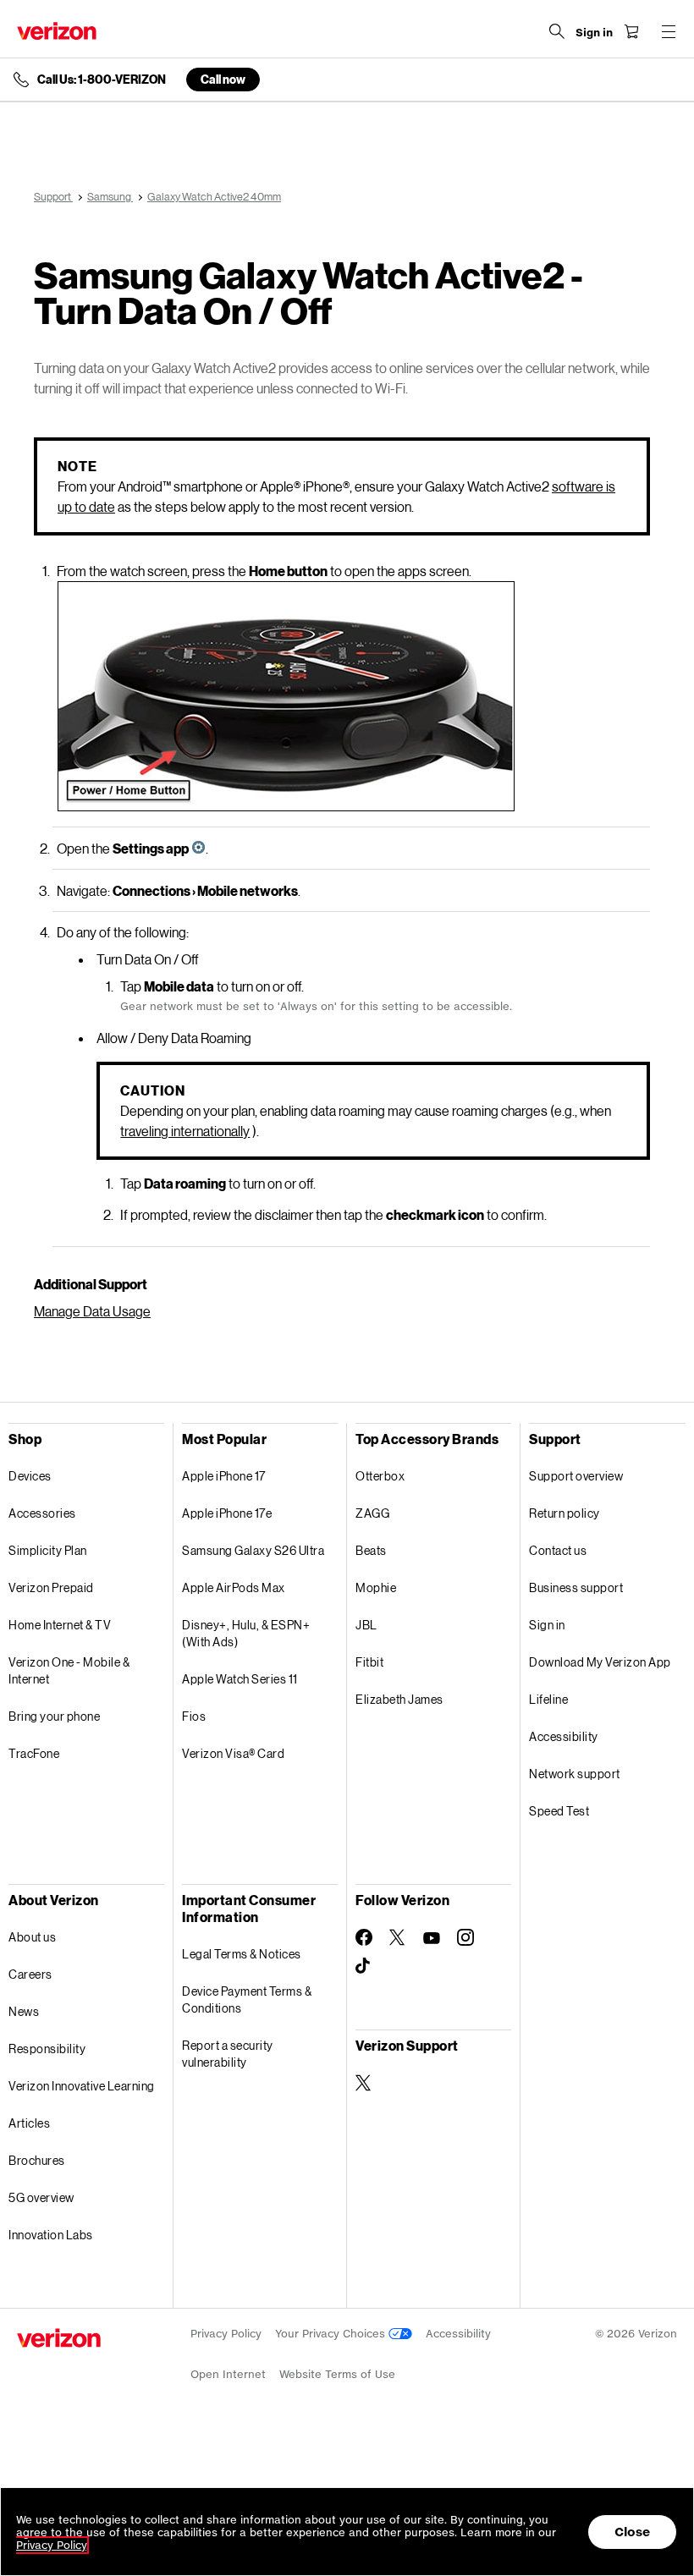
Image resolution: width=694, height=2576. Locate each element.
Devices (30, 1476)
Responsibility (47, 2049)
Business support (576, 1587)
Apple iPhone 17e (227, 1513)
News (24, 2011)
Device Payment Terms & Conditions (247, 1999)
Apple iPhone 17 (224, 1476)
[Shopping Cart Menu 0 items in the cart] (631, 31)
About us (32, 1937)
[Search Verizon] (557, 31)
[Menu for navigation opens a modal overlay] (669, 31)
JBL (366, 1625)
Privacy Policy (226, 2334)
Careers (30, 1974)
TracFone (34, 1753)
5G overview (41, 2197)
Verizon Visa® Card (233, 1753)
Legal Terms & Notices (242, 1954)
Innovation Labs (51, 2235)
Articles (29, 2123)
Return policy (565, 1513)
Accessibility (564, 1736)
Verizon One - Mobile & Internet (69, 1670)
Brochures (37, 2160)
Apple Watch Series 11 (240, 1679)
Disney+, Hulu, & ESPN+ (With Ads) (246, 1633)
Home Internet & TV (60, 1625)
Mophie (376, 1587)
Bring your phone (54, 1716)
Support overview (576, 1476)
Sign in (547, 1625)
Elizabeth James (399, 1699)
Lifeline (548, 1699)
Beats (371, 1550)
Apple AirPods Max (234, 1587)
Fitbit (369, 1662)
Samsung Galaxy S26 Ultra (253, 1550)
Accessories (42, 1513)
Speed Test (559, 1811)
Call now (223, 79)
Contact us (558, 1550)
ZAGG (372, 1513)
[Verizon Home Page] (57, 31)
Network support (575, 1774)
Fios (194, 1716)
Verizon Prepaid (51, 1587)
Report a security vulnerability (228, 2054)
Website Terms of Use (337, 2374)
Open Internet (228, 2374)
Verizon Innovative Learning (82, 2086)
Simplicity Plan (48, 1550)
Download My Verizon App (600, 1662)
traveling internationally (185, 1131)
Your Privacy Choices (332, 2334)
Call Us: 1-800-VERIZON (102, 80)
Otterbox (380, 1476)
